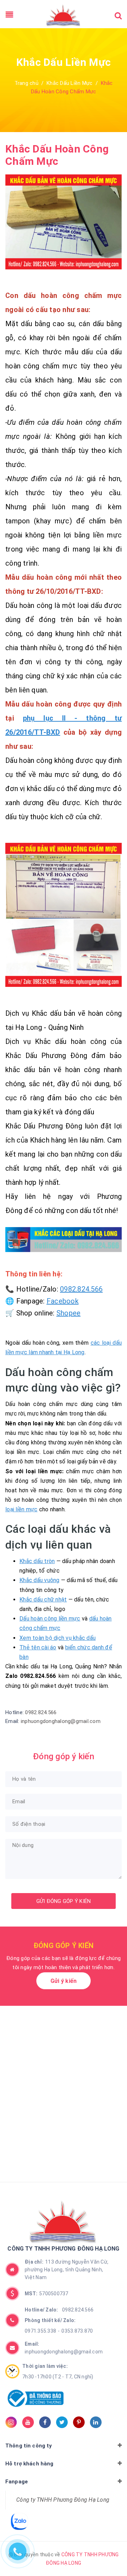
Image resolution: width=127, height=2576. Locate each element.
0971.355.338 (40, 2331)
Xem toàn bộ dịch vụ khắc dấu (58, 1638)
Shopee (69, 1313)
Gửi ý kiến (64, 1981)
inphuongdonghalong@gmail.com (61, 1721)
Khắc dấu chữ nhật (43, 1600)
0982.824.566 (81, 1289)
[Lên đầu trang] (109, 2550)
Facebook (63, 1301)
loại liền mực (21, 1509)
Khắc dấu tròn (37, 1561)
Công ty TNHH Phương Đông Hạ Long (63, 2500)
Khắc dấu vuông (40, 1580)
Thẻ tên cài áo (38, 1647)
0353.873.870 (77, 2331)
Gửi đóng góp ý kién (64, 1901)
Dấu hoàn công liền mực (50, 1619)
